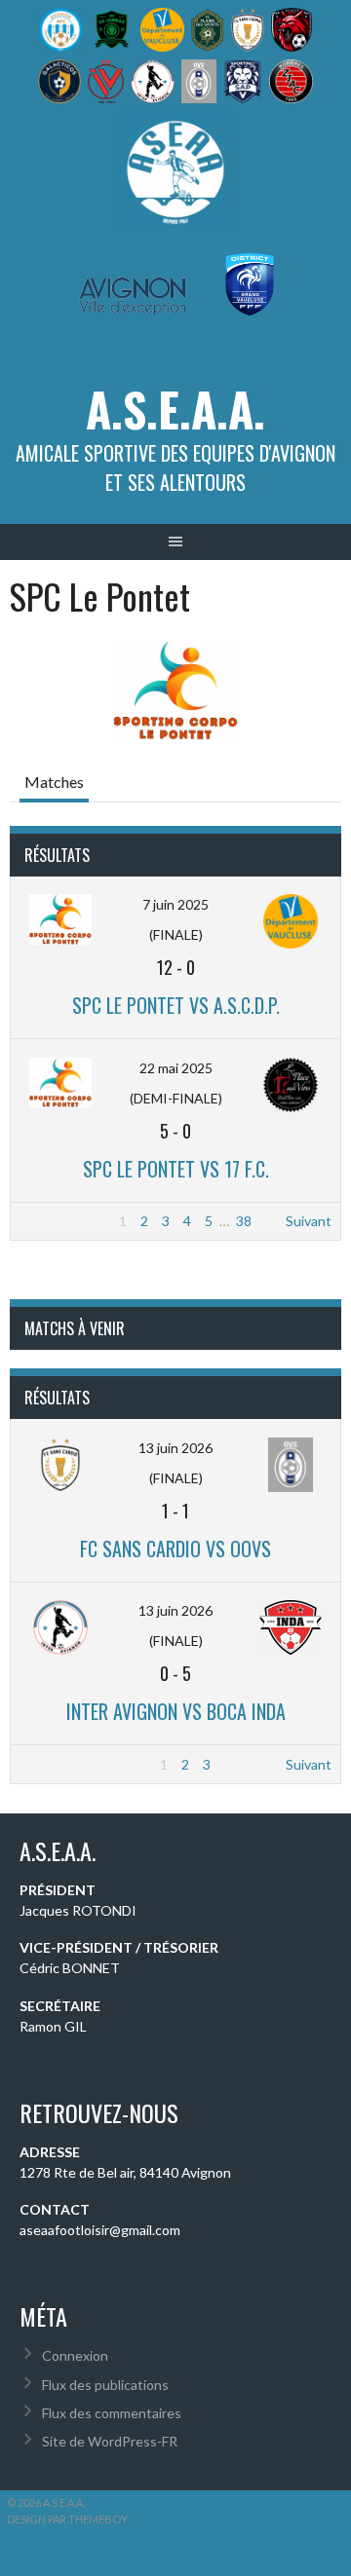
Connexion (75, 2355)
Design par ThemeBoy (67, 2519)
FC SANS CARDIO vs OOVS (175, 1549)
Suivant (309, 1221)
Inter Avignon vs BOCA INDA (176, 1711)
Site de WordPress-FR (110, 2441)
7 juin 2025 (175, 904)
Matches (54, 782)
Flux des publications (105, 2385)
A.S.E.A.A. (175, 409)
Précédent (52, 1221)
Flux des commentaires (112, 2413)
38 (244, 1221)
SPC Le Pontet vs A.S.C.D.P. (176, 1005)
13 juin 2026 (175, 1448)
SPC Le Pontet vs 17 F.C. (176, 1169)
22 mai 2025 (176, 1068)
